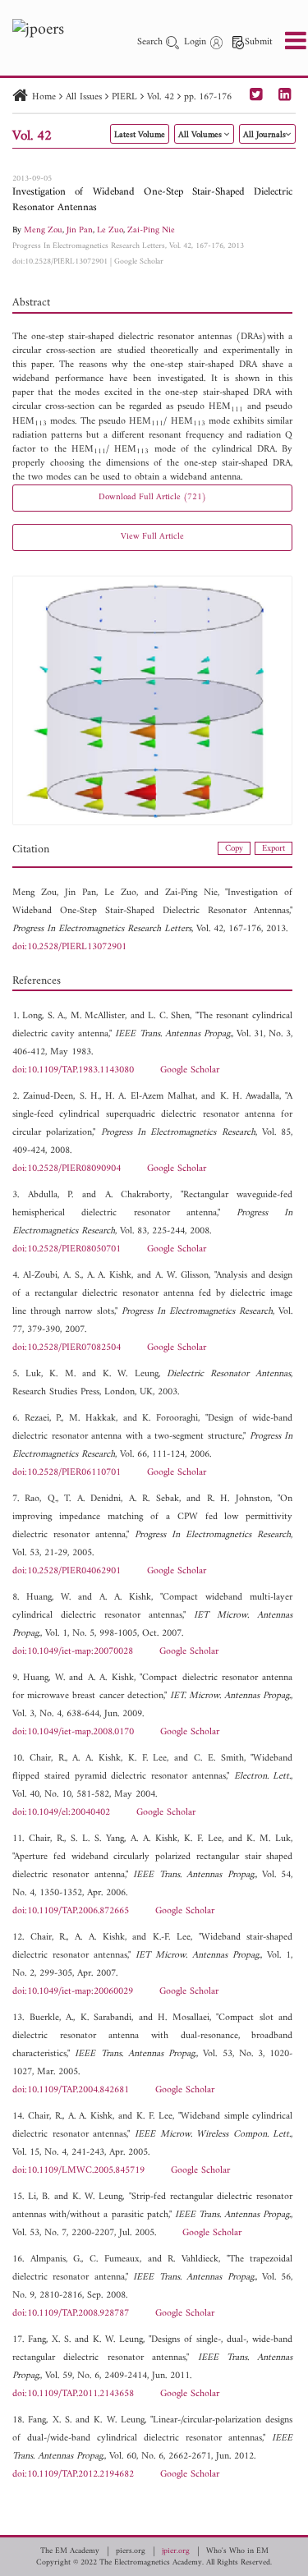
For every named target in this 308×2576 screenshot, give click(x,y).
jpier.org (176, 2551)
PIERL (124, 97)
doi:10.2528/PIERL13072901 (60, 262)
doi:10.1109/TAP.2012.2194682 (73, 2475)
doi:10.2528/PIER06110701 (67, 1473)
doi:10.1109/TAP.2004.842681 (71, 2090)
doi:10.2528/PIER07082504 (67, 1348)
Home (44, 97)
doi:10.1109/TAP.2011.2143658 (73, 2394)
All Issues (84, 97)
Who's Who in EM (237, 2551)
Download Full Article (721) (152, 497)
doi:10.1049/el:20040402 (61, 1813)
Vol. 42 (161, 97)
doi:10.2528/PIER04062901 (67, 1571)
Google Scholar (139, 262)
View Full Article (152, 537)
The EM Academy (70, 2551)
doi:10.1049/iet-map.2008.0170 (73, 1732)
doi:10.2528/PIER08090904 (67, 1169)
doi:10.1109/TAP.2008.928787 (71, 2314)
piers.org (131, 2551)
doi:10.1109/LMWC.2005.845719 (78, 2171)
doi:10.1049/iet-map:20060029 (73, 1992)
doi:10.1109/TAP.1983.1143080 (73, 1070)
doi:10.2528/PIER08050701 (67, 1249)
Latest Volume (140, 135)
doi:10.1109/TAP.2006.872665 (71, 1911)
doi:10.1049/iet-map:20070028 (73, 1652)
